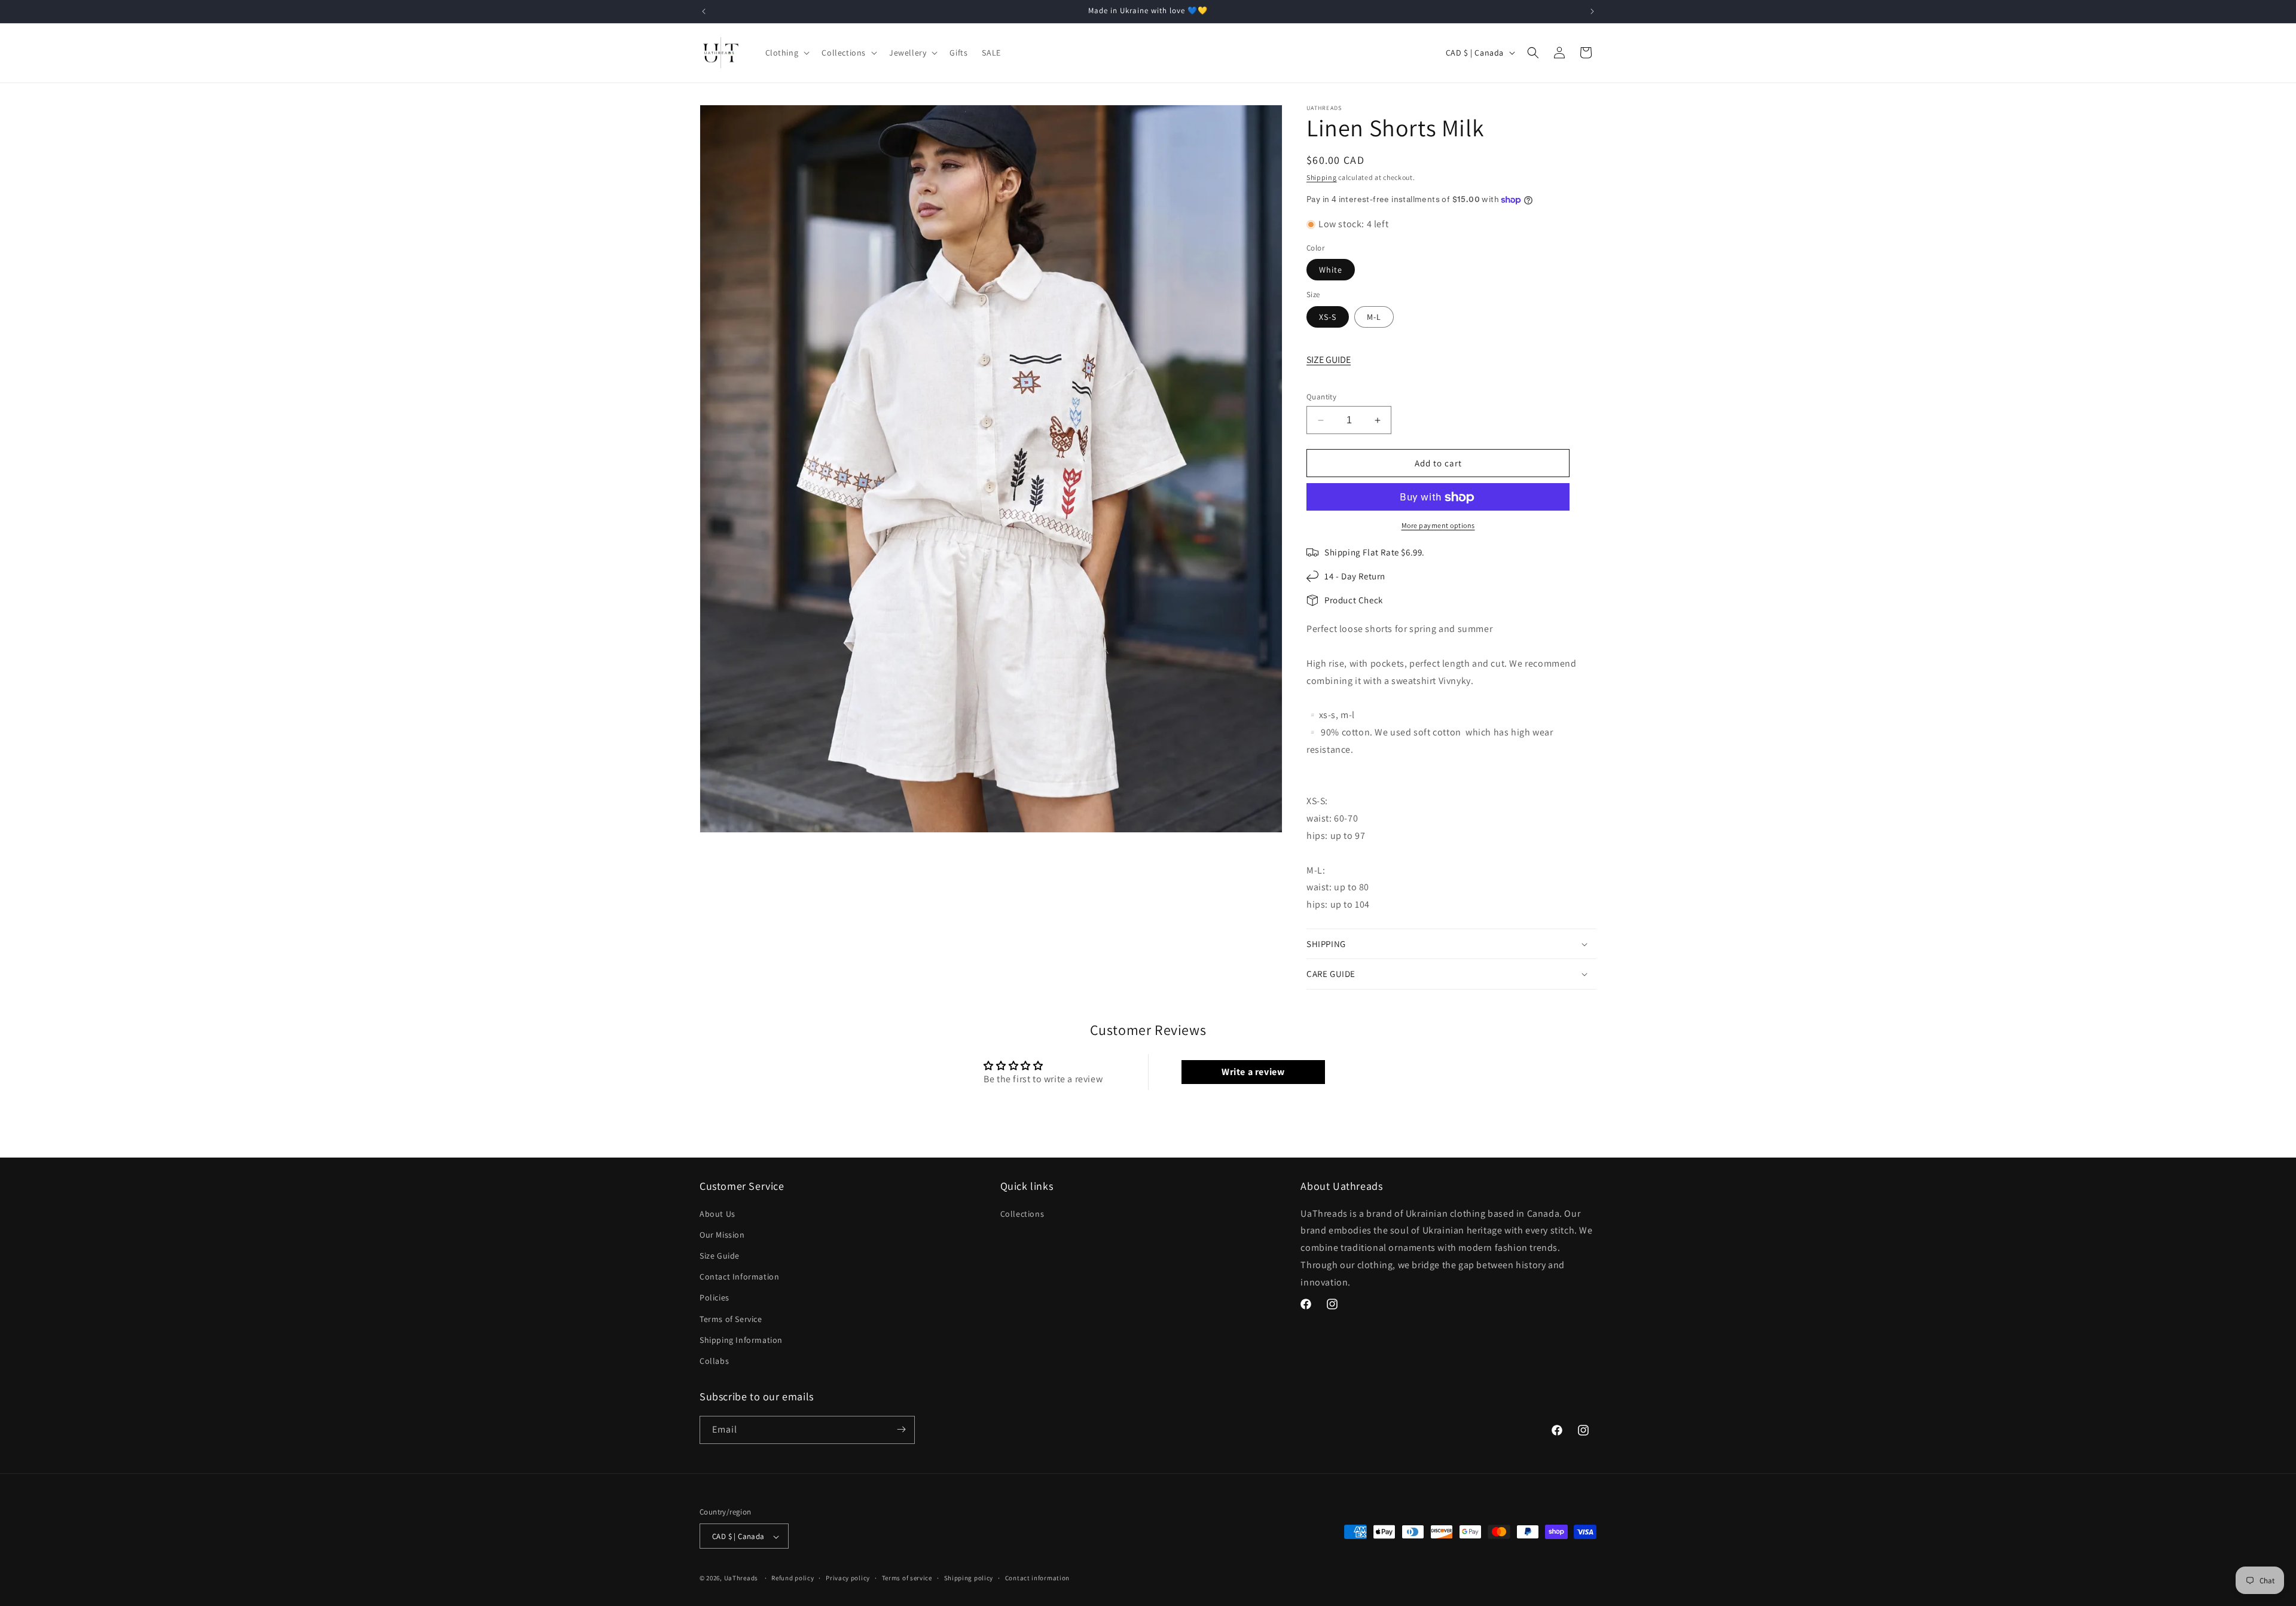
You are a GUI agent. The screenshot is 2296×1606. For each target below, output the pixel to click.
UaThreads (741, 1578)
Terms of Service (731, 1318)
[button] (787, 53)
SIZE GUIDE (1329, 360)
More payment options (1438, 526)
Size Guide (720, 1256)
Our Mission (722, 1234)
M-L (1374, 317)
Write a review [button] (1253, 1072)
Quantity (1321, 397)
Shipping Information (741, 1339)
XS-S (1328, 317)
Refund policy (793, 1578)
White (1331, 270)
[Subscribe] (901, 1429)
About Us (717, 1213)
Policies (715, 1297)
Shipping (1322, 177)
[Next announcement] (1592, 11)
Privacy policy (848, 1578)
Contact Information (739, 1277)
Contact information (1037, 1578)
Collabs (714, 1361)
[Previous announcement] (704, 11)
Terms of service (907, 1578)
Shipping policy (969, 1578)
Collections (1022, 1213)
